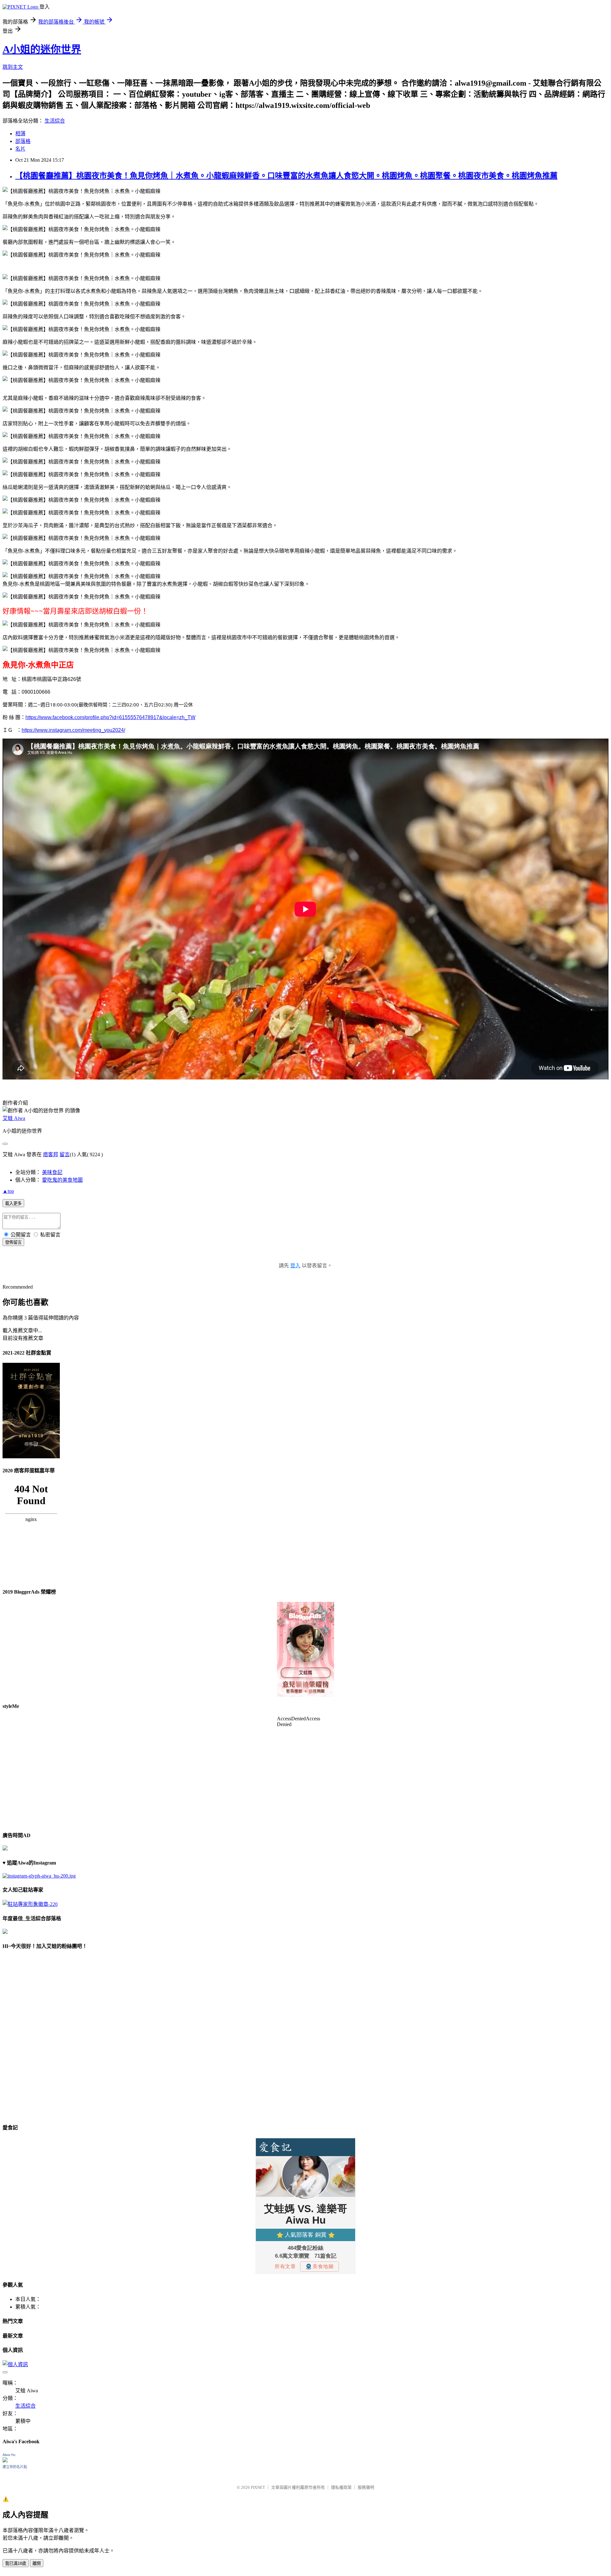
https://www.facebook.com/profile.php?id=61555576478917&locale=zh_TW (110, 717)
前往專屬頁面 (305, 1649)
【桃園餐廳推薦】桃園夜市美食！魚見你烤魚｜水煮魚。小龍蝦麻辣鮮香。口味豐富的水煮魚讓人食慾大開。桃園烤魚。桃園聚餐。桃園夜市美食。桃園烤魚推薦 (286, 176)
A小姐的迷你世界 (42, 49)
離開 (37, 2563)
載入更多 (13, 1203)
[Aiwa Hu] (5, 2461)
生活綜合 (55, 121)
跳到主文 (13, 67)
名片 (20, 149)
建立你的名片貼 (15, 2467)
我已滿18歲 (16, 2563)
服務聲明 (366, 2487)
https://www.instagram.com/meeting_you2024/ (73, 730)
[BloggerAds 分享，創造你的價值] (305, 1621)
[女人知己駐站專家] (30, 1904)
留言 (65, 1154)
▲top (8, 1191)
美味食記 (52, 1172)
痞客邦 (51, 1154)
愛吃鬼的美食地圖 (62, 1180)
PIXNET (258, 2487)
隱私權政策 (341, 2487)
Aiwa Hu (9, 2455)
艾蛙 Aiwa (14, 1118)
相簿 (20, 134)
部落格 (23, 141)
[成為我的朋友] (39, 1876)
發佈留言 (13, 1242)
